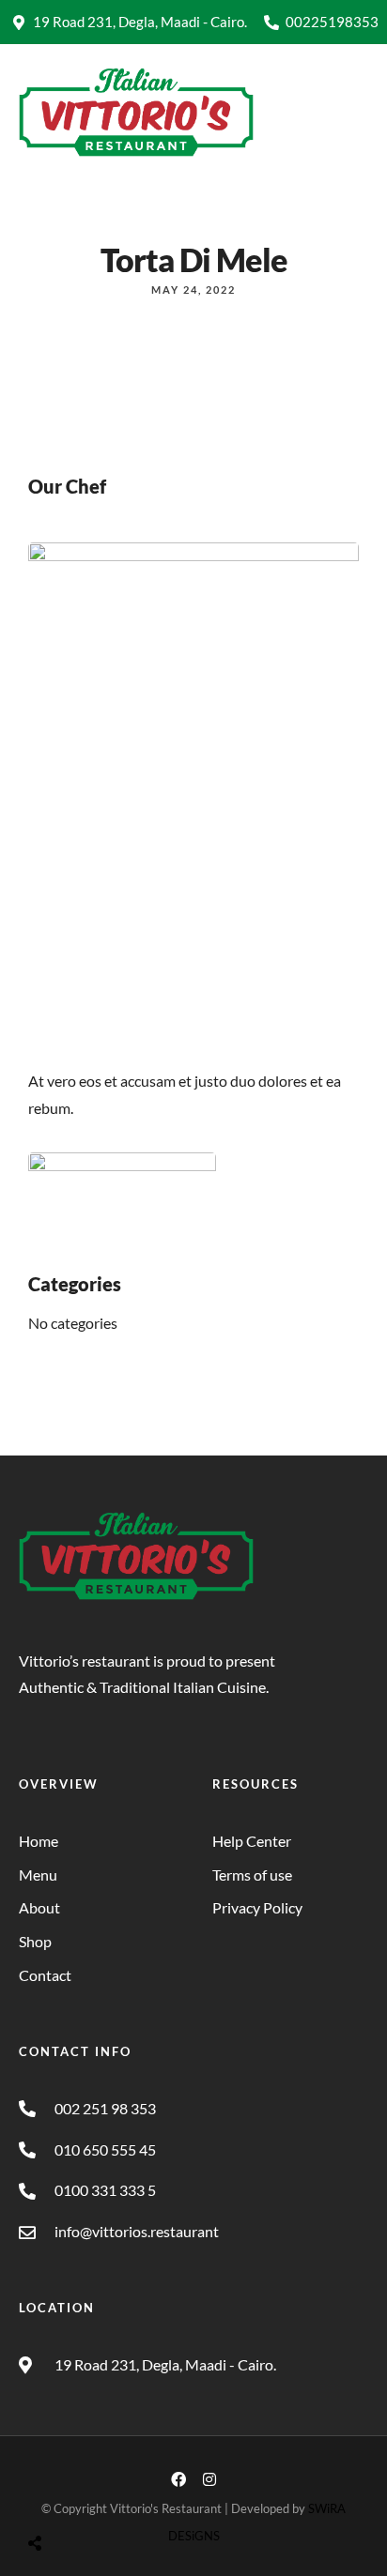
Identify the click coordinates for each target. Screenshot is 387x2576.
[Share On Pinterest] (111, 2496)
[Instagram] (209, 2479)
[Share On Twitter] (82, 2496)
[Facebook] (178, 2479)
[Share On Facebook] (53, 2496)
